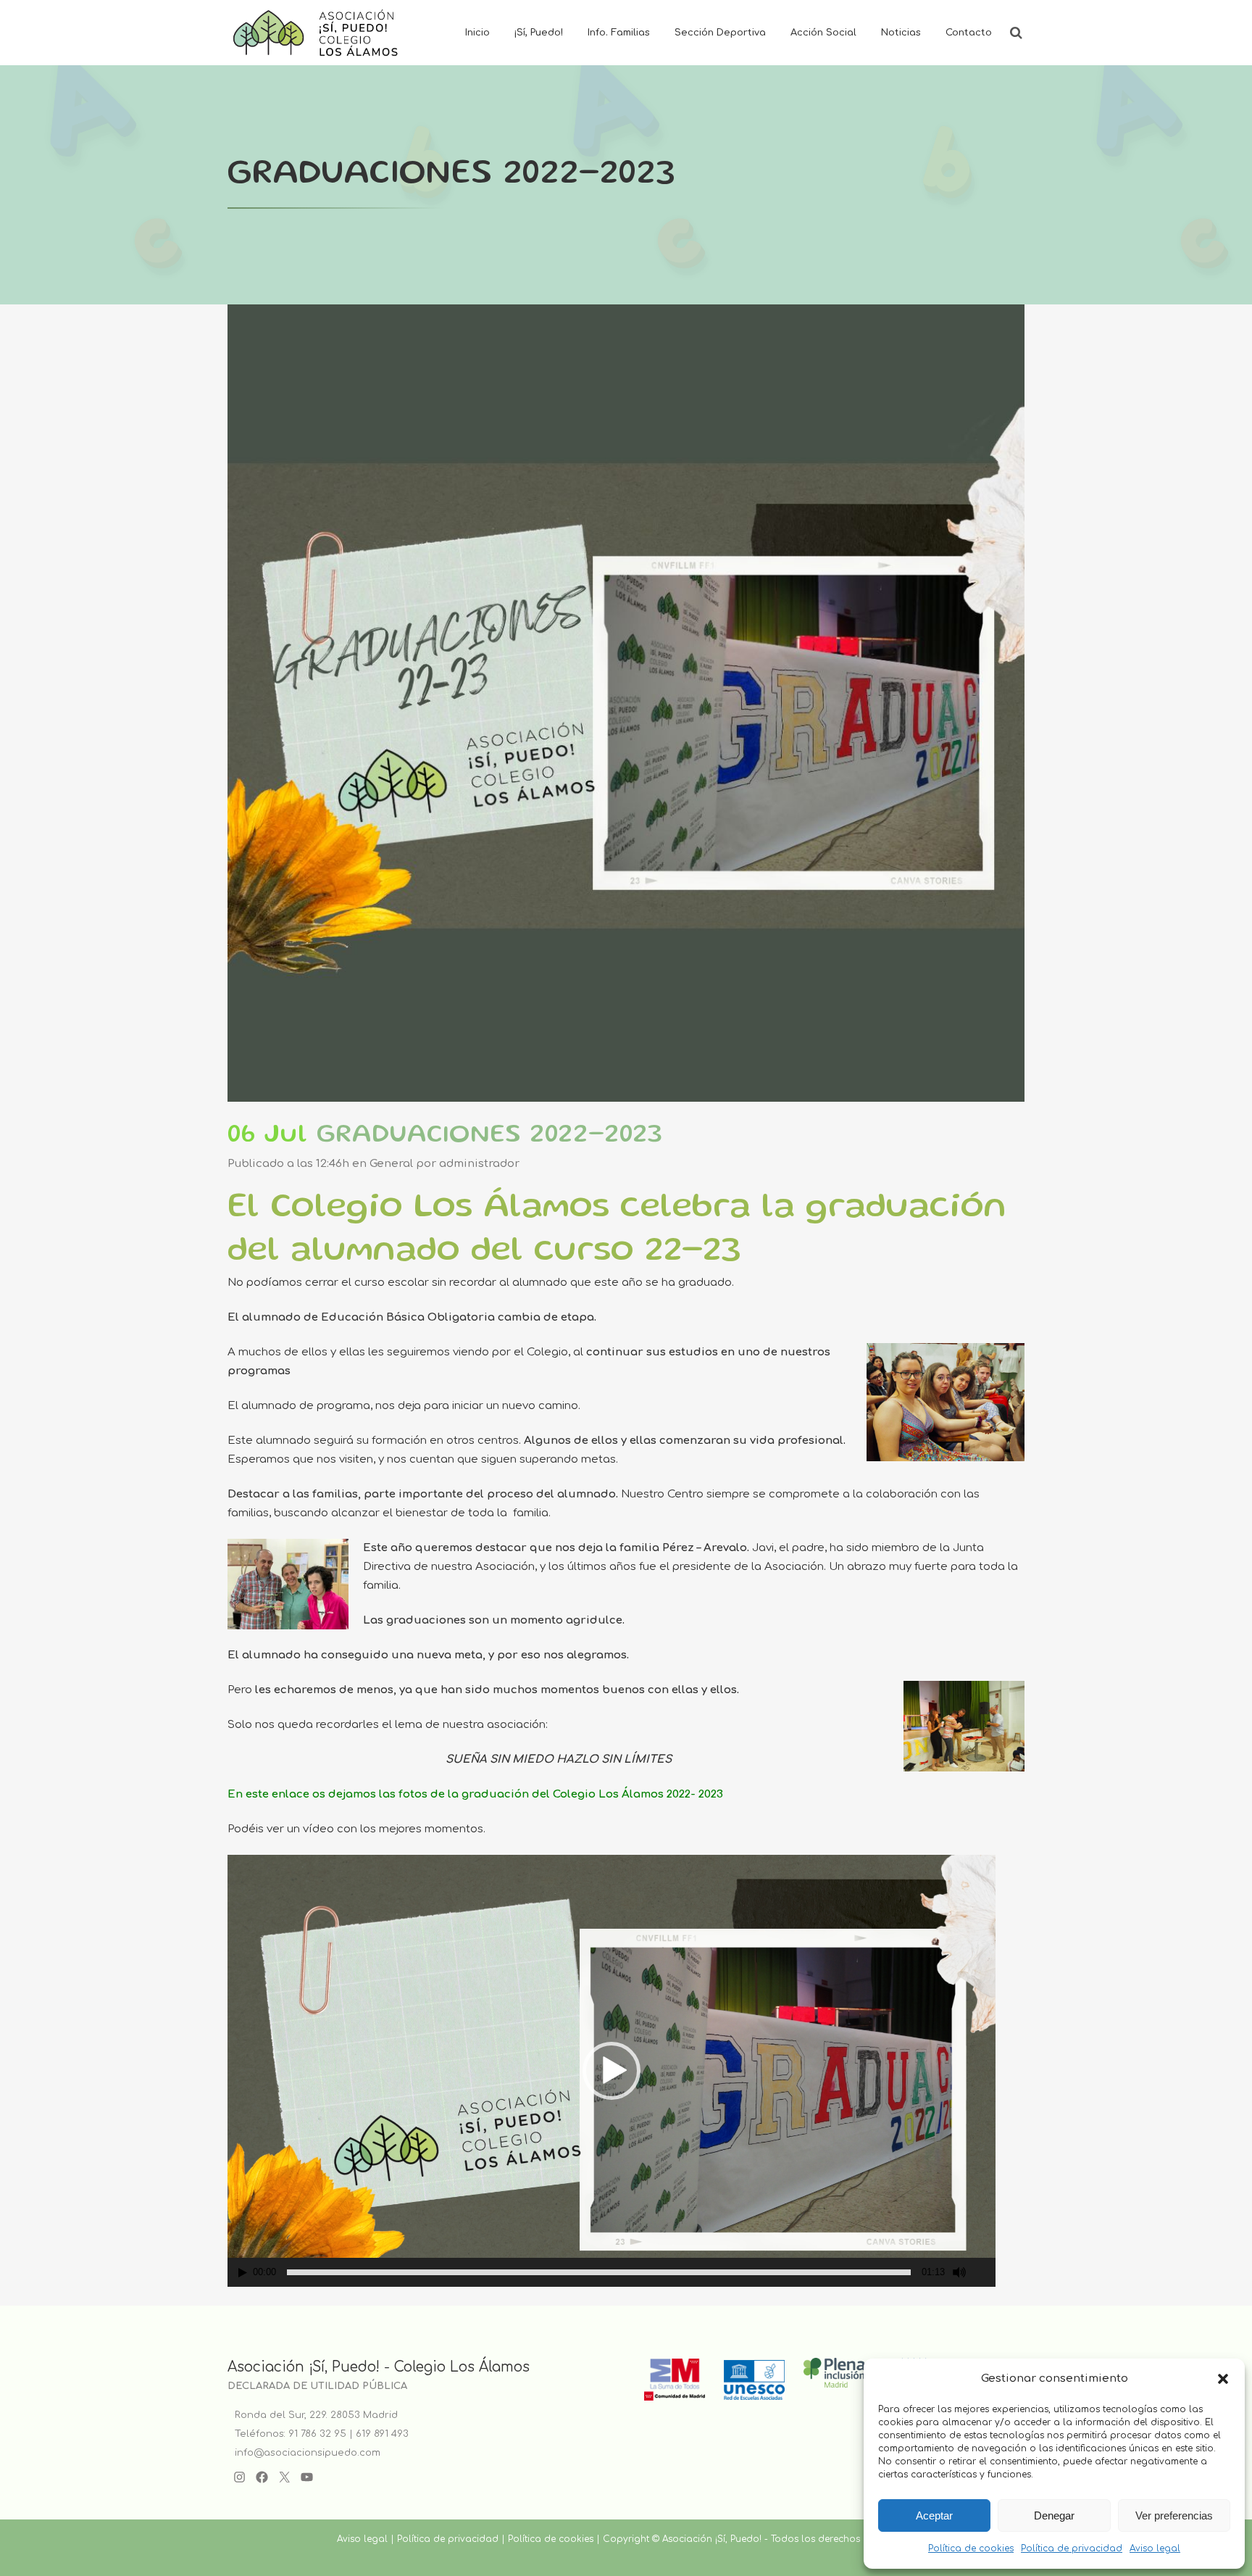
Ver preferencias (1174, 2515)
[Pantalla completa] (985, 2273)
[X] (284, 2477)
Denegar (1054, 2515)
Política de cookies (971, 2548)
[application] (612, 2071)
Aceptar (934, 2515)
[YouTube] (307, 2477)
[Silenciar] (959, 2272)
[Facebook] (262, 2477)
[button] (1223, 2379)
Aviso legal (1155, 2548)
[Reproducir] (243, 2273)
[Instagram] (239, 2477)
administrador (479, 1164)
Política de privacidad (1072, 2548)
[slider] (599, 2272)
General (391, 1164)
